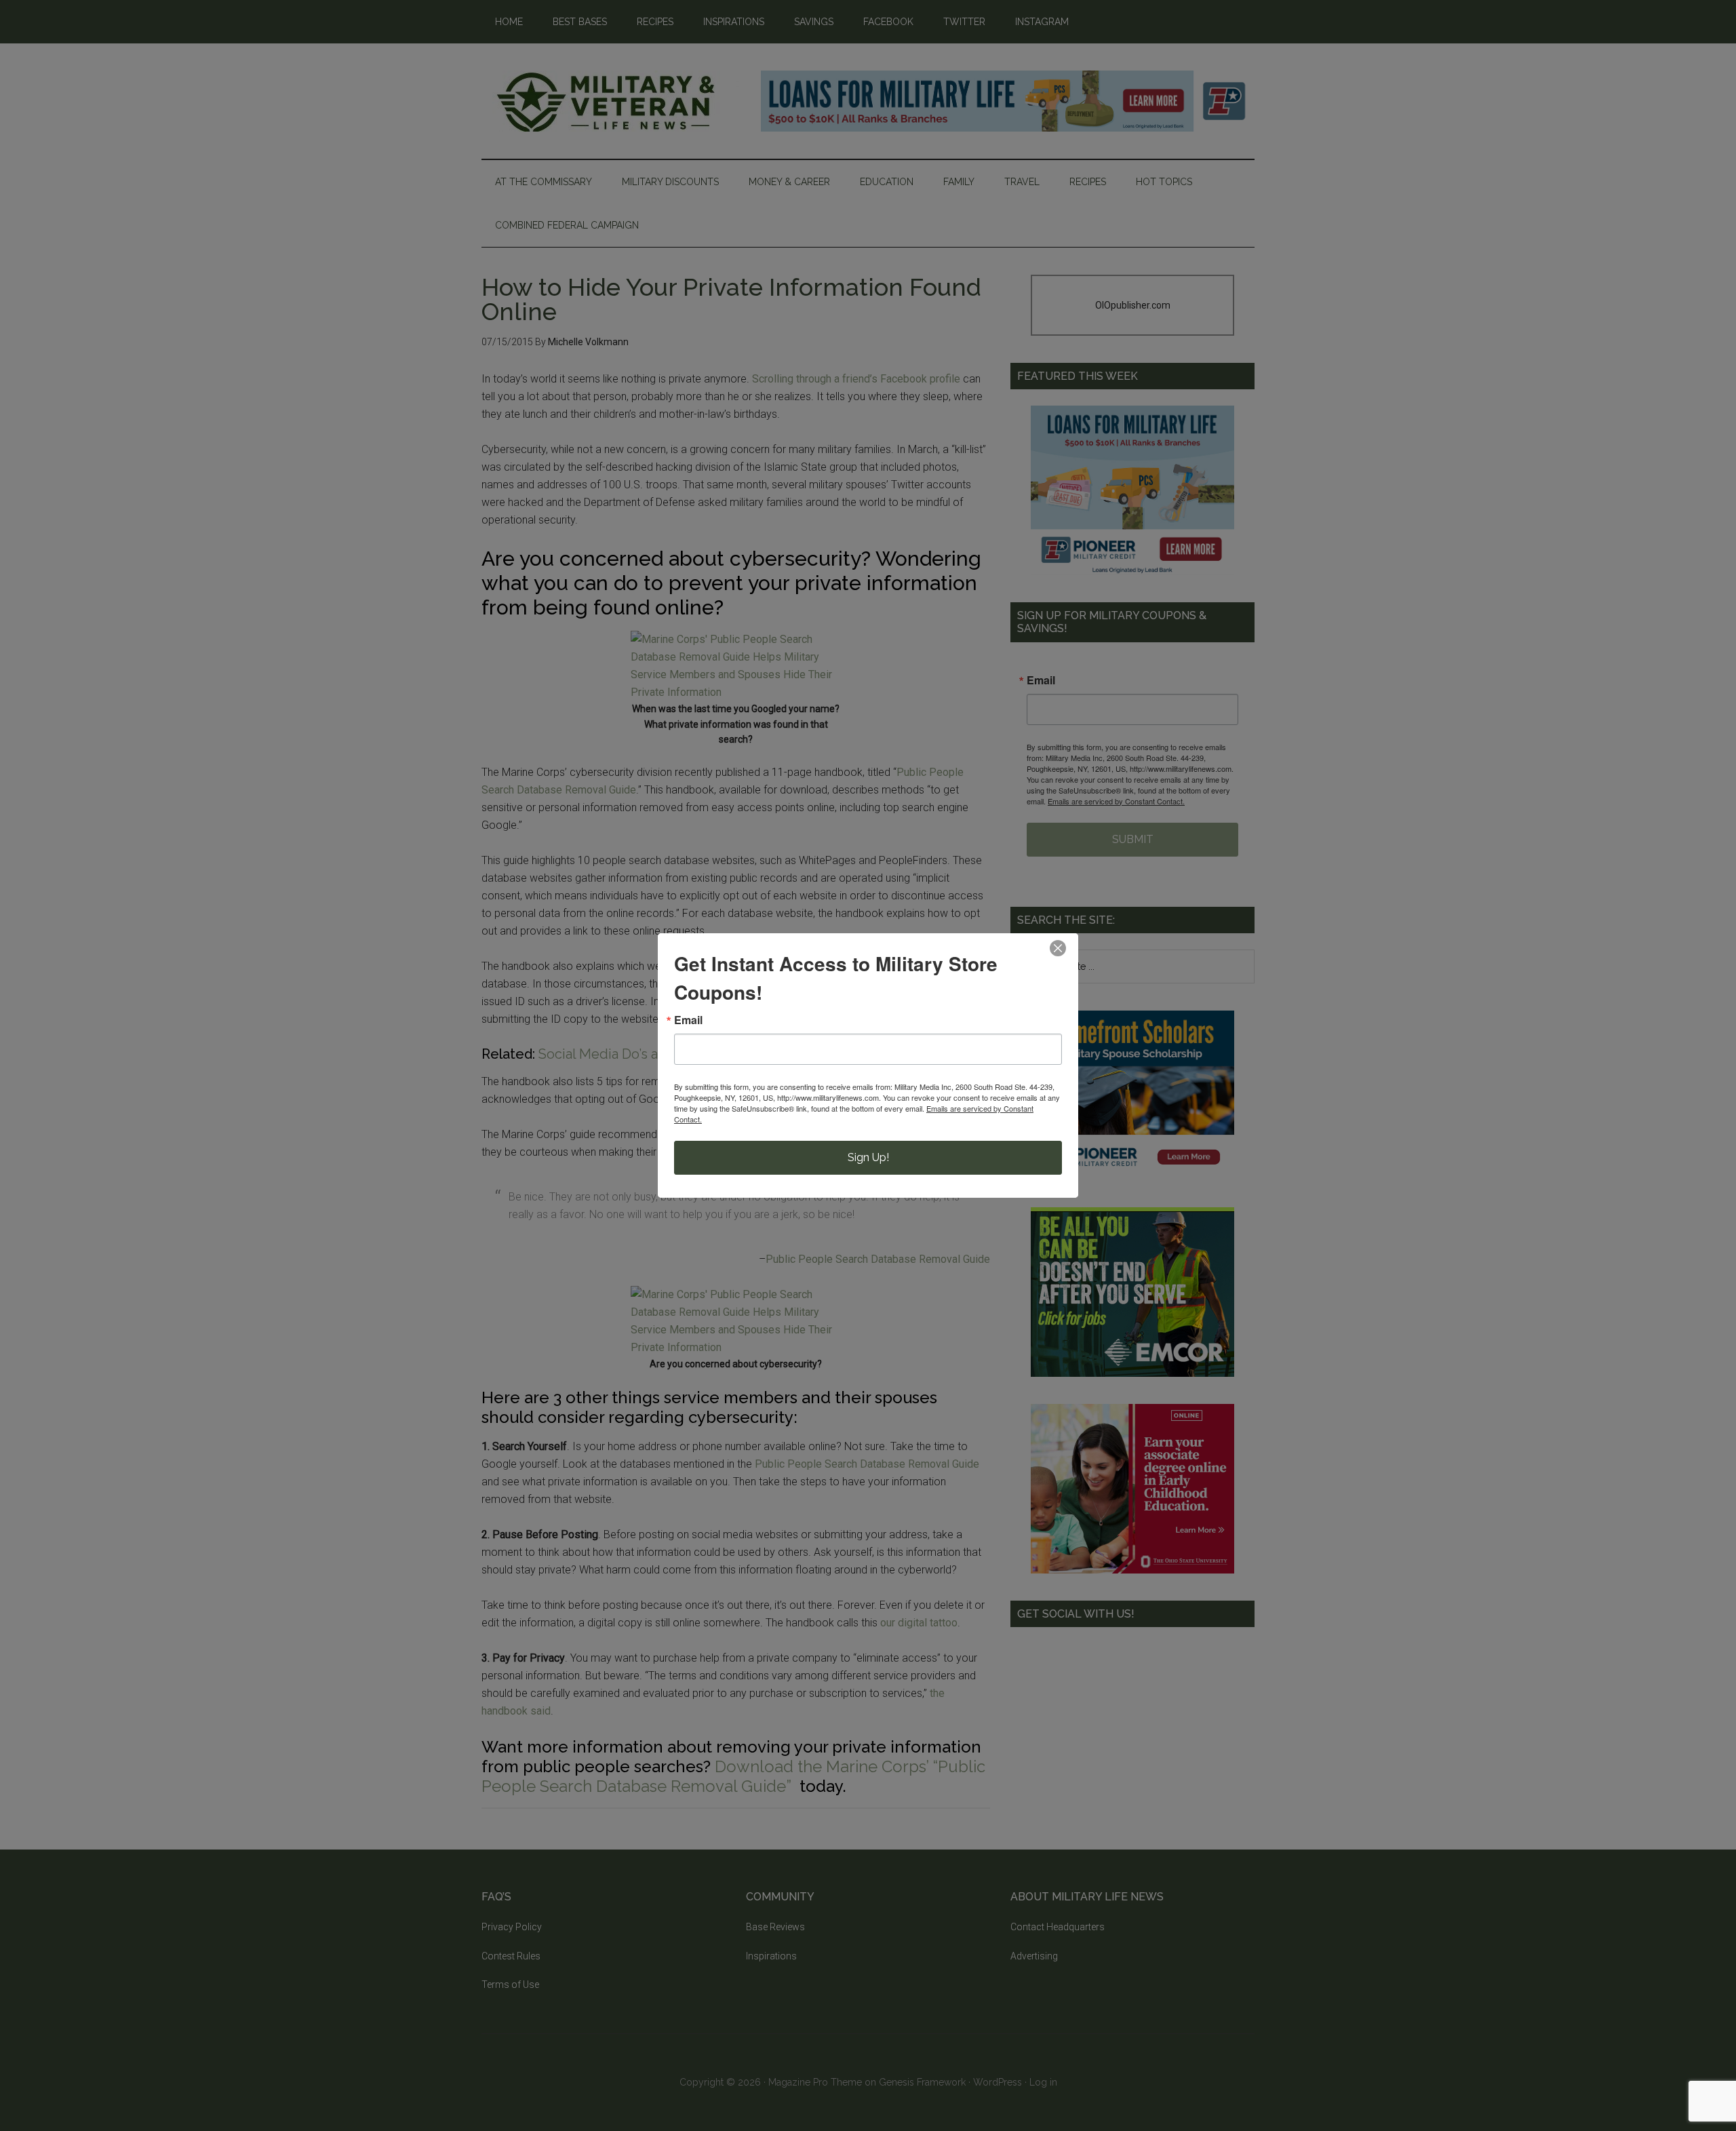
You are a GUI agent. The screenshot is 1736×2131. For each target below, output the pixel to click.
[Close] (1058, 948)
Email (688, 1020)
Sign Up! (868, 1157)
